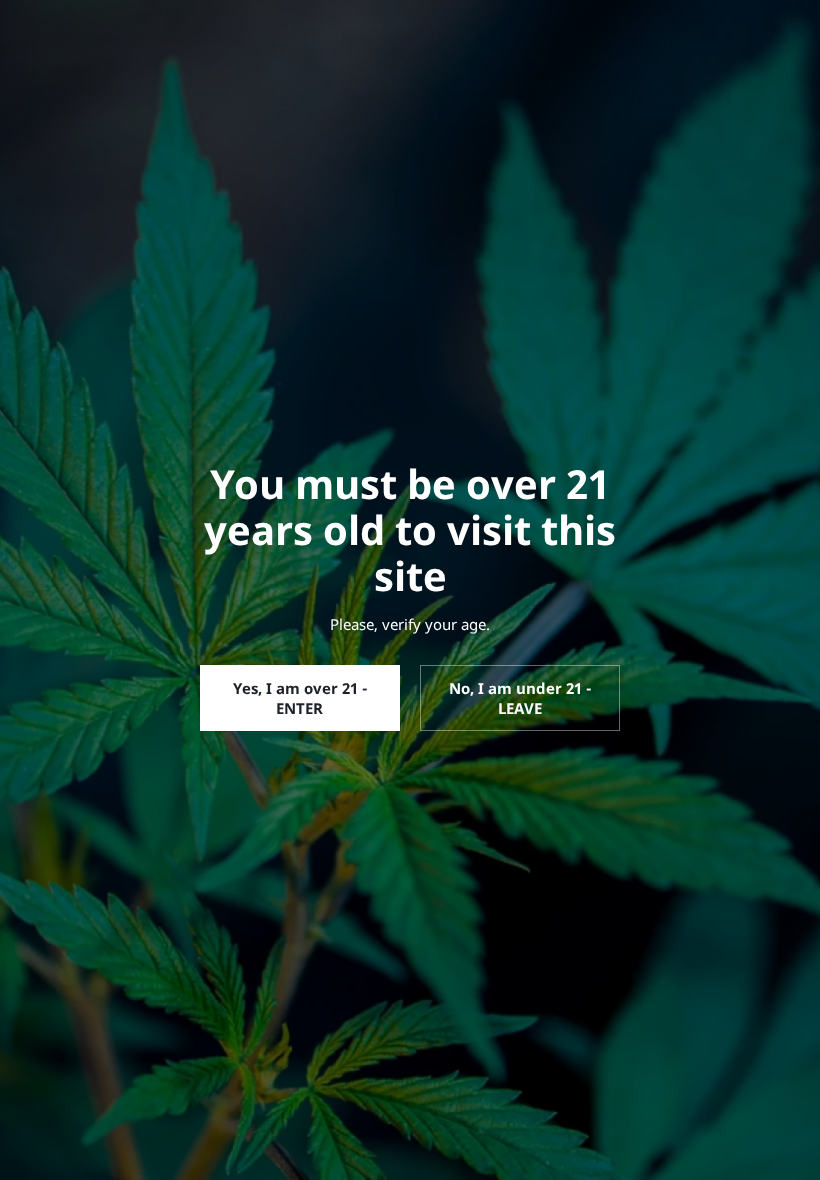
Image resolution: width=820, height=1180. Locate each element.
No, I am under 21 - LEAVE (520, 698)
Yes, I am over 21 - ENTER (300, 698)
